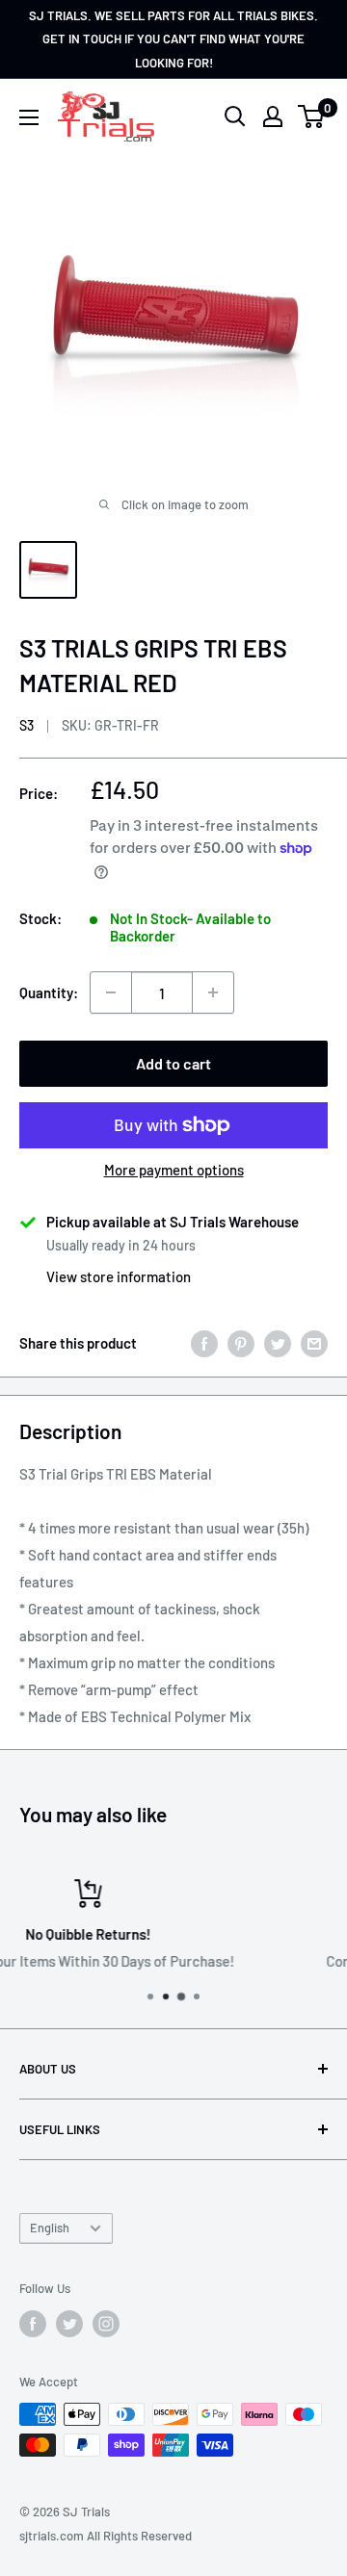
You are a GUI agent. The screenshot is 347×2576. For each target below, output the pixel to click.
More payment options (174, 1170)
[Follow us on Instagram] (106, 2324)
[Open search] (235, 116)
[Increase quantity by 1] (213, 992)
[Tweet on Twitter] (278, 1343)
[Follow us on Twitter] (69, 2324)
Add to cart (173, 1063)
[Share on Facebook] (204, 1343)
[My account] (273, 116)
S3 (27, 725)
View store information (119, 1276)
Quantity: (49, 992)
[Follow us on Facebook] (33, 2324)
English (50, 2228)
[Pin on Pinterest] (241, 1343)
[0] (312, 116)
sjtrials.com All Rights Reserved (106, 2536)
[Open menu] (29, 117)
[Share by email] (314, 1343)
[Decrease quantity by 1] (111, 992)
